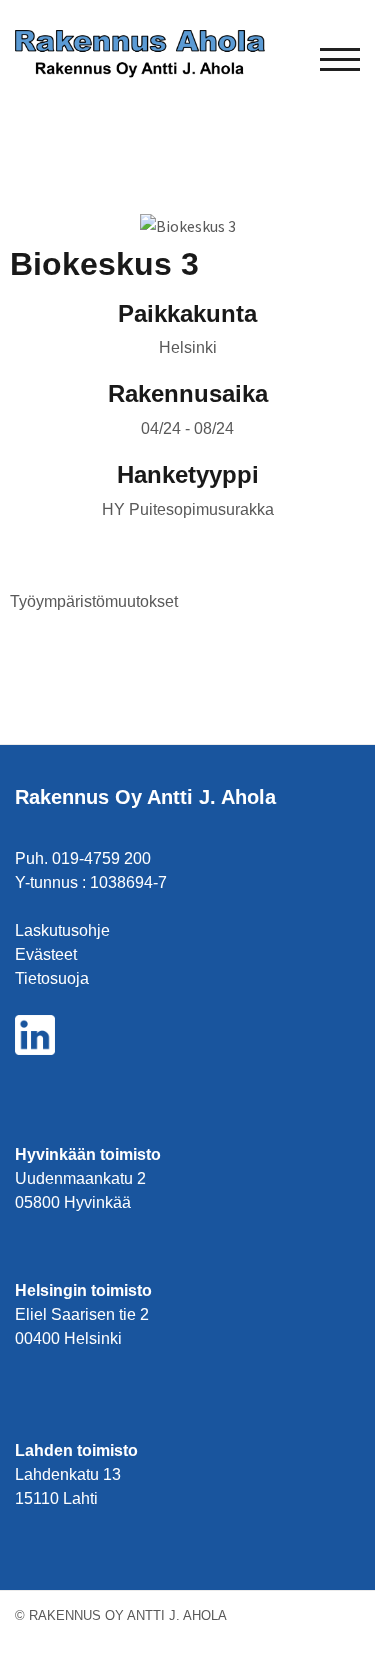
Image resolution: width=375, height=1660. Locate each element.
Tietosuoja (52, 978)
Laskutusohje (62, 930)
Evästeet (46, 954)
